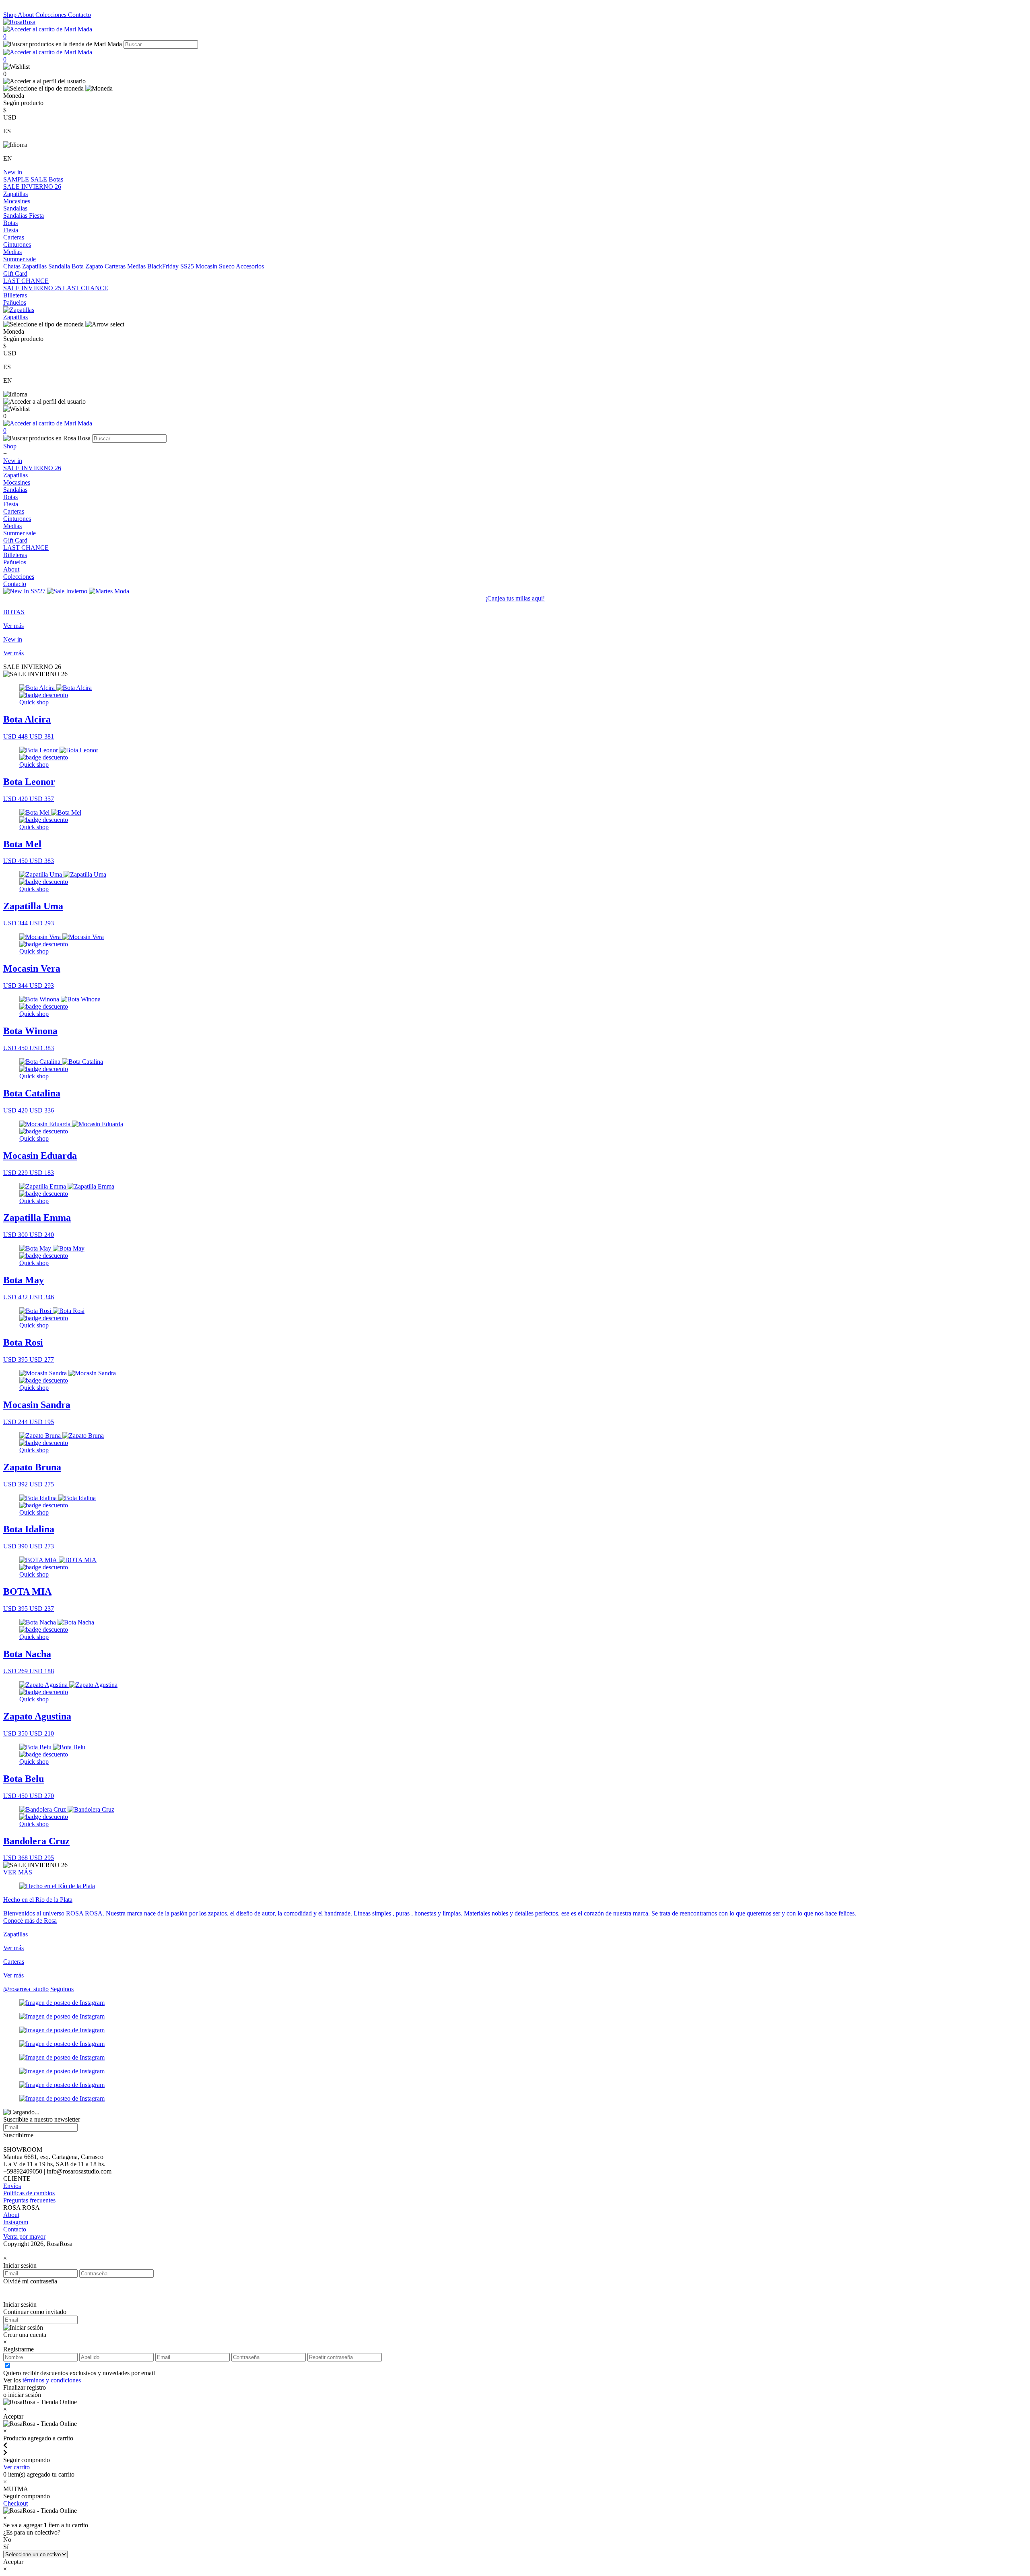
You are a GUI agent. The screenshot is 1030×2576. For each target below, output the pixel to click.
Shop (10, 15)
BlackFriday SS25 (171, 266)
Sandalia (60, 266)
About (27, 15)
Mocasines (17, 201)
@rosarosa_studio (26, 1989)
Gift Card (15, 273)
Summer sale (20, 259)
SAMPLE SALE (26, 179)
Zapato (95, 266)
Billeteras (15, 295)
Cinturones (17, 245)
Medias (12, 252)
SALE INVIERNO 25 (33, 288)
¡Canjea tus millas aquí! (515, 598)
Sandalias (15, 208)
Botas (56, 179)
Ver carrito (16, 2467)
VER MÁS (18, 1872)
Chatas (13, 266)
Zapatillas (15, 194)
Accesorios (250, 266)
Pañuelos (15, 302)
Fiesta (36, 216)
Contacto (79, 15)
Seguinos (62, 1989)
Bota (78, 266)
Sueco (227, 266)
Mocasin (207, 266)
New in (13, 172)
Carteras (14, 237)
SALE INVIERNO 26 (32, 187)
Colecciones (52, 15)
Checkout (15, 2503)
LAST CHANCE (26, 281)
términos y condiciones (52, 2380)
